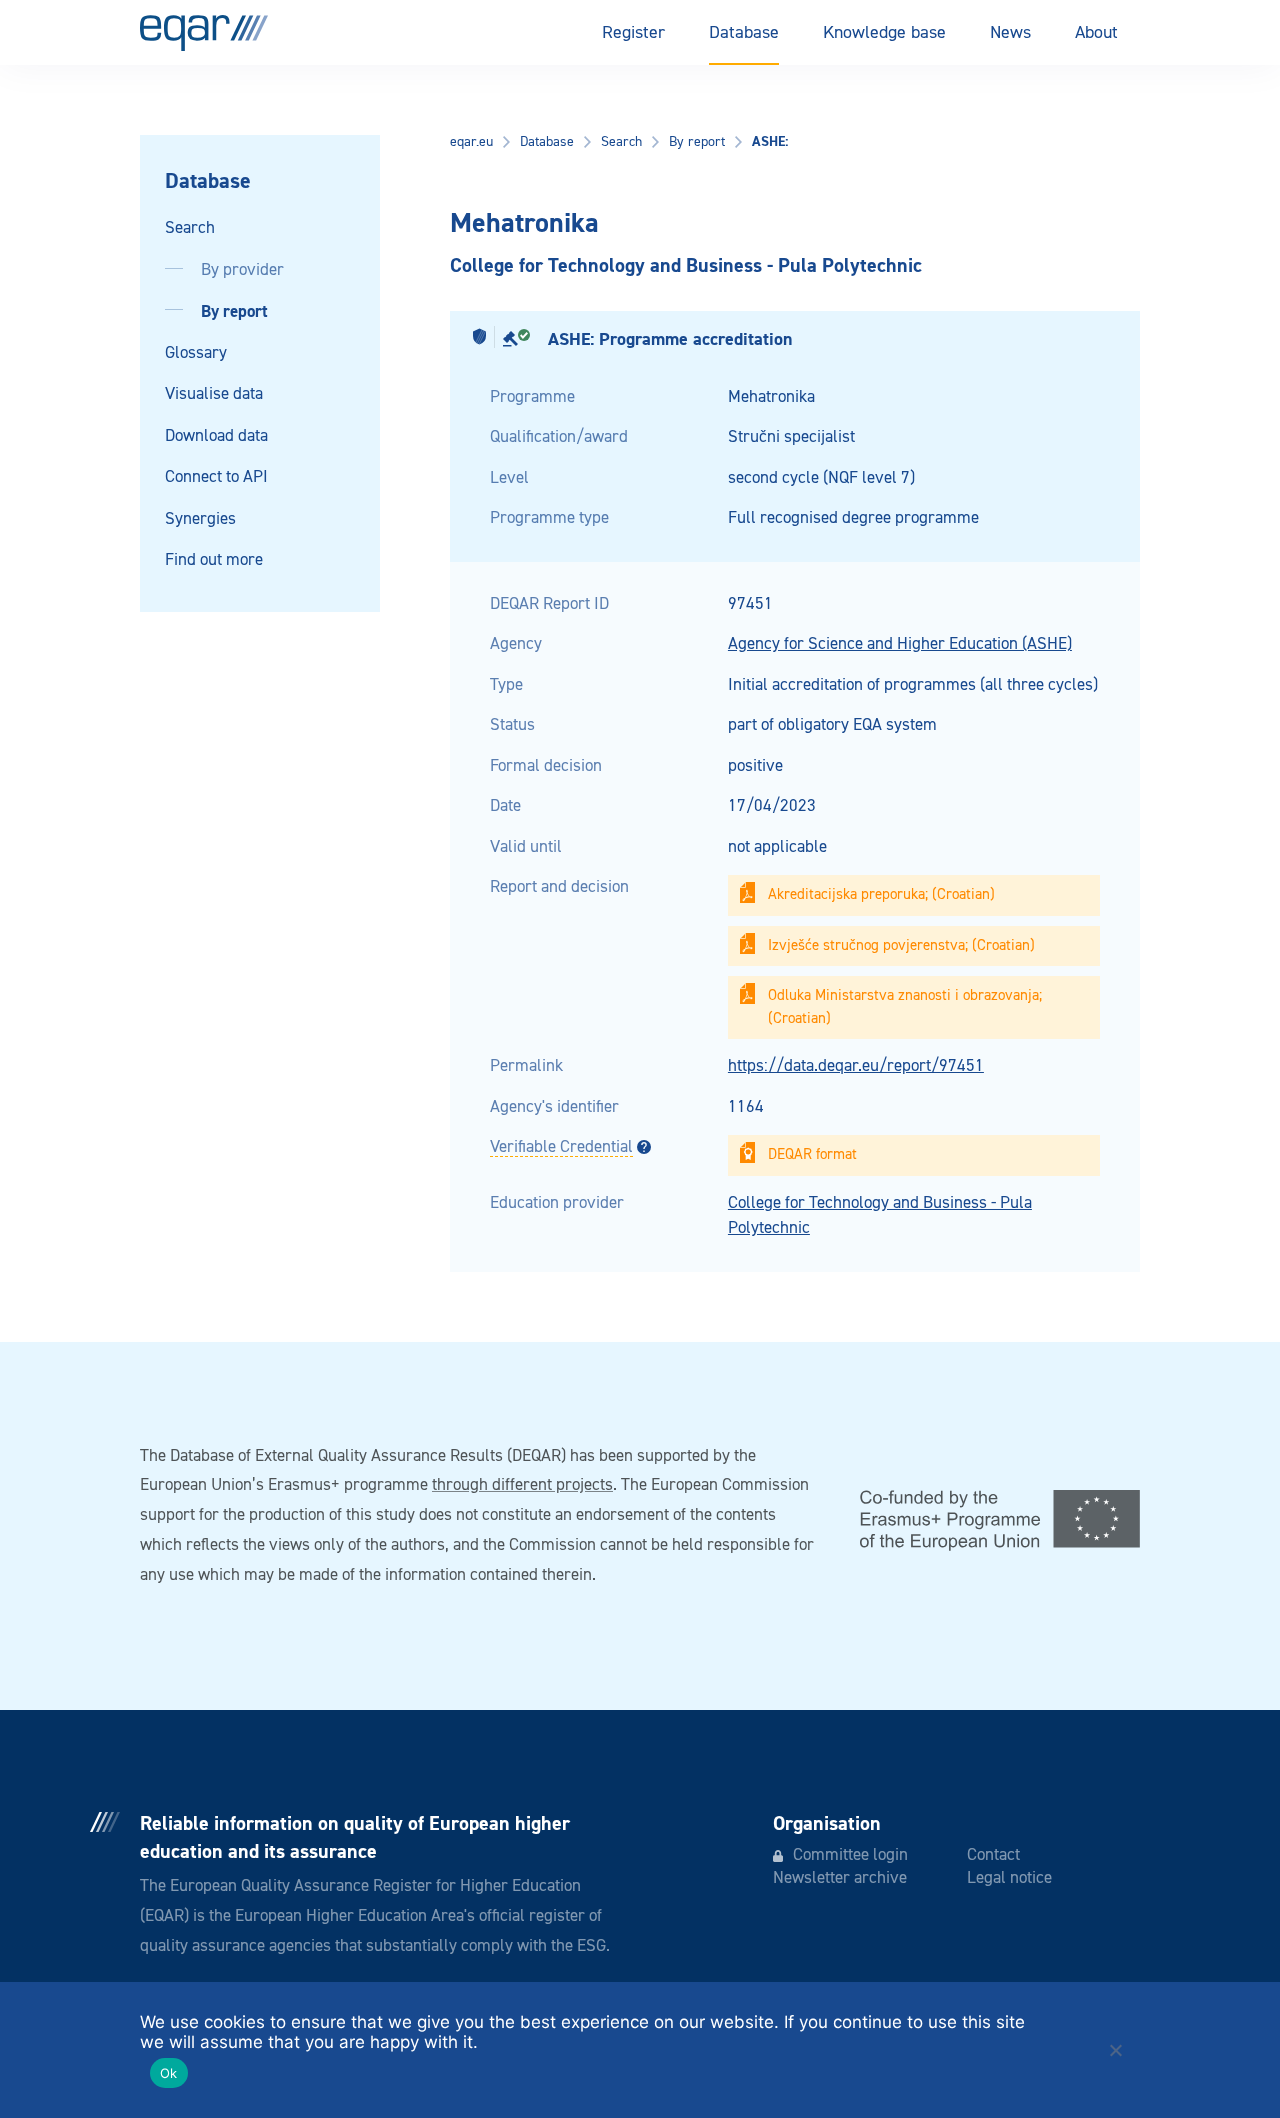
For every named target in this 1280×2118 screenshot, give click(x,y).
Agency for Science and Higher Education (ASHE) (900, 644)
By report (234, 311)
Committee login (850, 1855)
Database (744, 33)
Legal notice (1009, 1878)
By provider (242, 270)
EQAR (204, 33)
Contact (993, 1855)
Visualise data (214, 394)
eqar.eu (471, 142)
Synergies (200, 519)
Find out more (214, 560)
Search (190, 228)
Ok (169, 2073)
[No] (1115, 2050)
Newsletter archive (840, 1878)
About (1096, 33)
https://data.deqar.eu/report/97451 (856, 1066)
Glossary (196, 353)
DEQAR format (812, 1154)
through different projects (522, 1485)
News (1010, 33)
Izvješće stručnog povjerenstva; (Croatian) (901, 945)
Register (633, 33)
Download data (216, 436)
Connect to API (216, 477)
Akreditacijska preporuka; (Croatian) (881, 894)
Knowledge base (884, 33)
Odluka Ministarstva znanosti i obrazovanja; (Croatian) (905, 1007)
